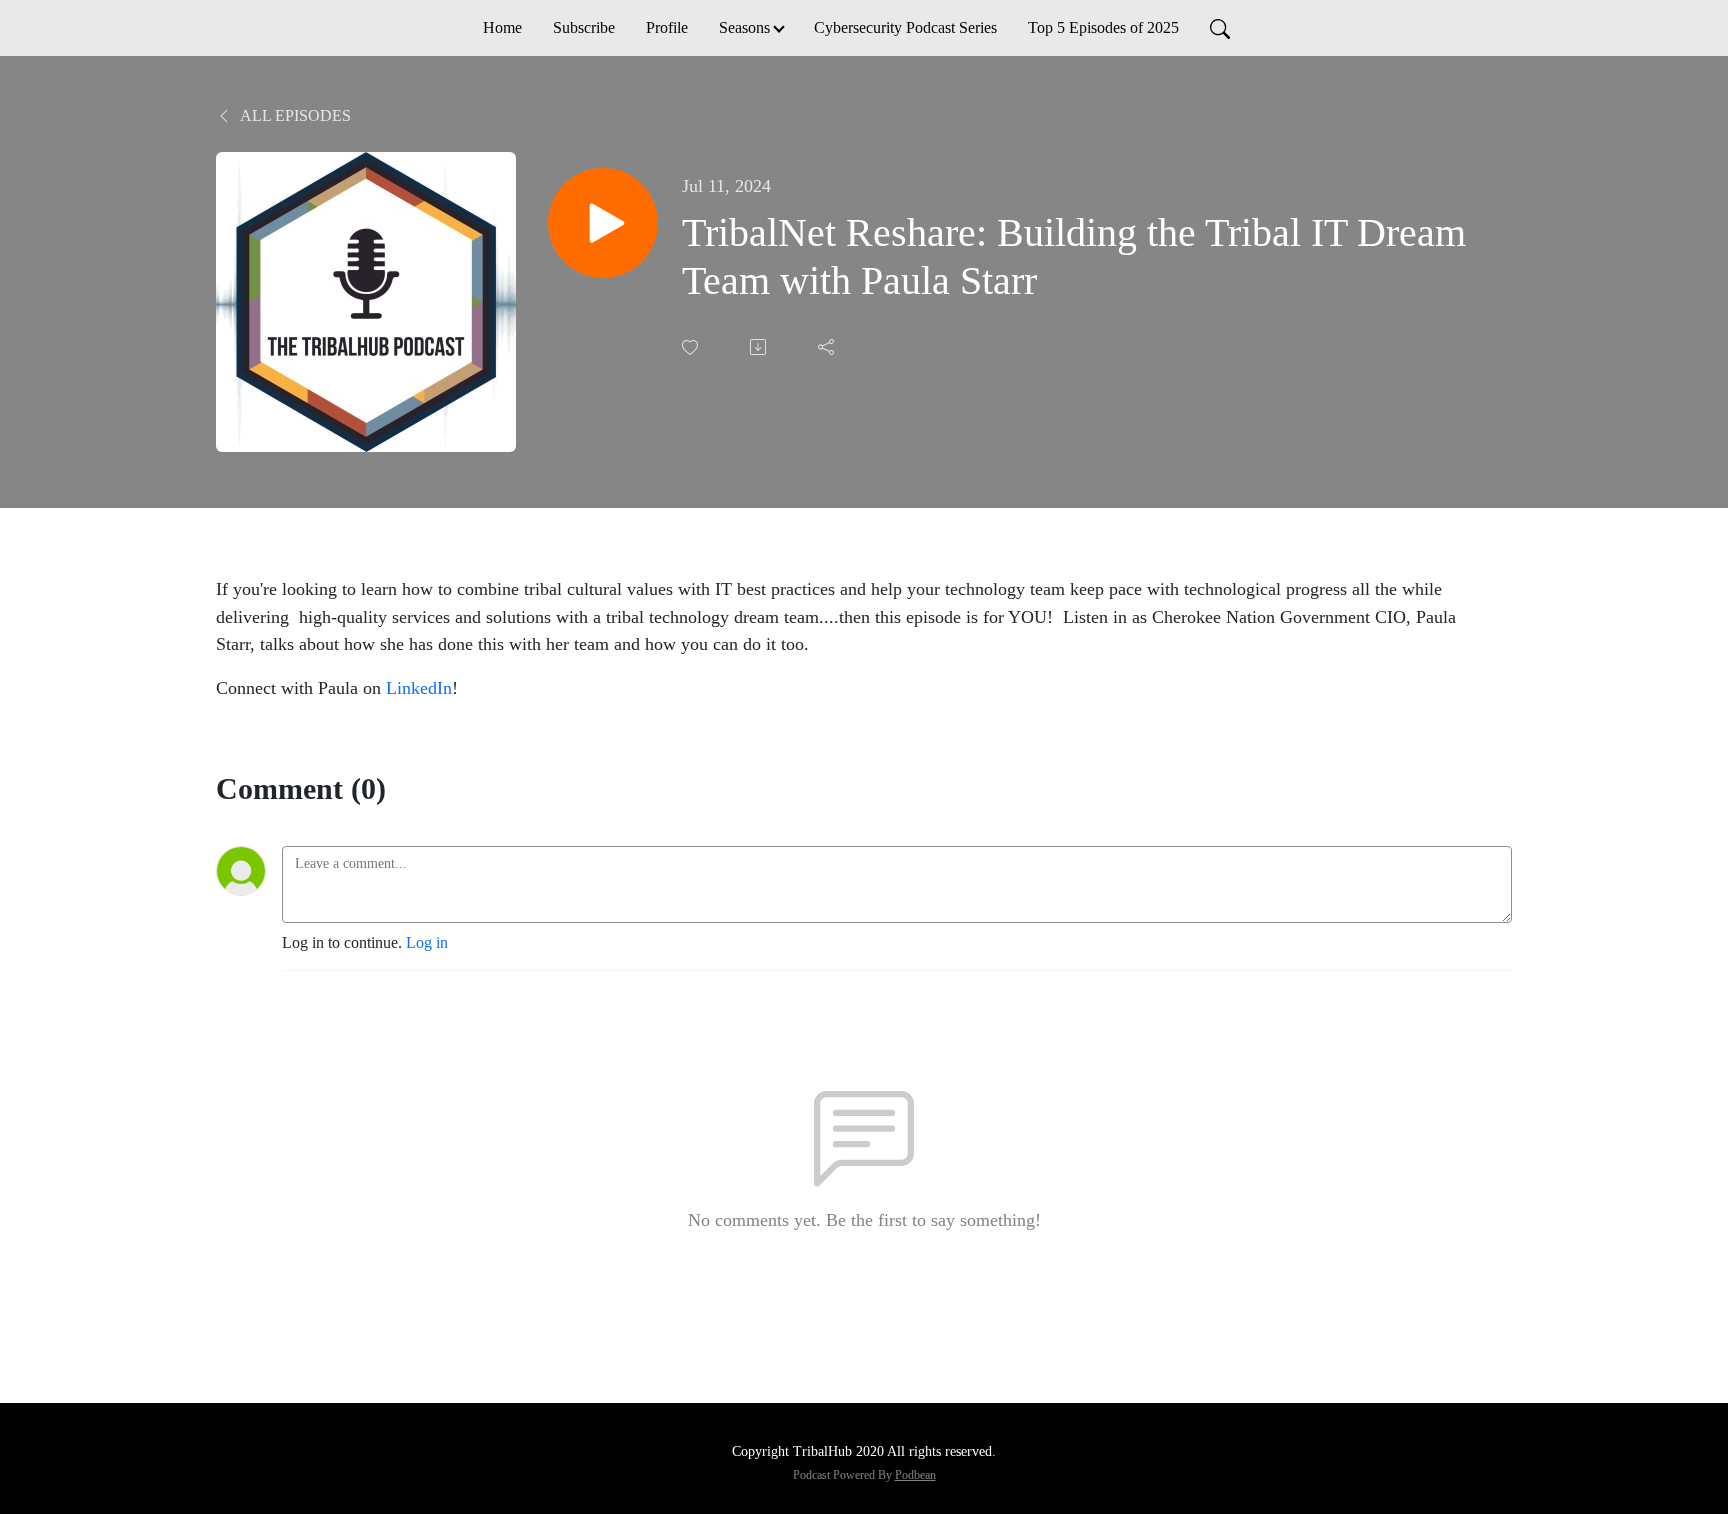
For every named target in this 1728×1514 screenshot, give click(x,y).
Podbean (915, 1475)
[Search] (1220, 28)
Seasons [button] (744, 27)
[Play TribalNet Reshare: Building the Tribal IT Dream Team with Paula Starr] (603, 223)
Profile (667, 27)
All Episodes (294, 115)
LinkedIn (419, 688)
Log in (427, 942)
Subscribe (584, 27)
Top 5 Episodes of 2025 (1103, 27)
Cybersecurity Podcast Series (905, 27)
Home (502, 27)
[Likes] (692, 347)
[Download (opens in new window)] (760, 347)
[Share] (828, 347)
